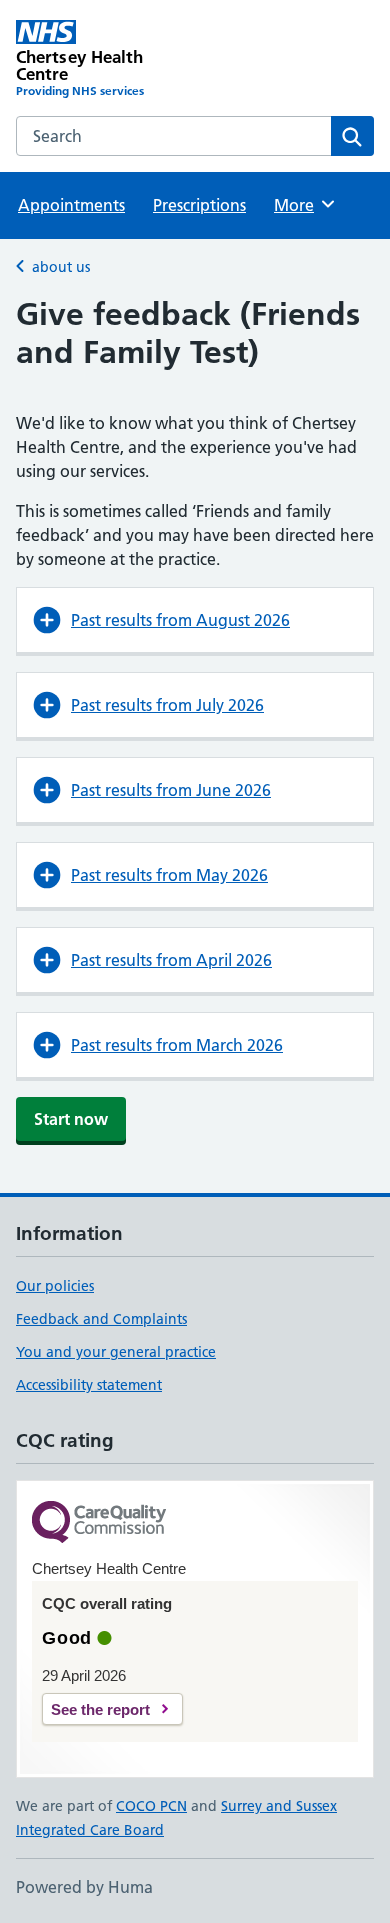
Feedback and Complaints (101, 1319)
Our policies (55, 1286)
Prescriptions (199, 205)
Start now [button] (71, 1119)
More (303, 205)
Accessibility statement (89, 1385)
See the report (100, 1709)
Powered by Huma (84, 1887)
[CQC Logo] (99, 1523)
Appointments (71, 205)
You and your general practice (116, 1352)
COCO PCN (151, 1806)
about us (61, 267)
